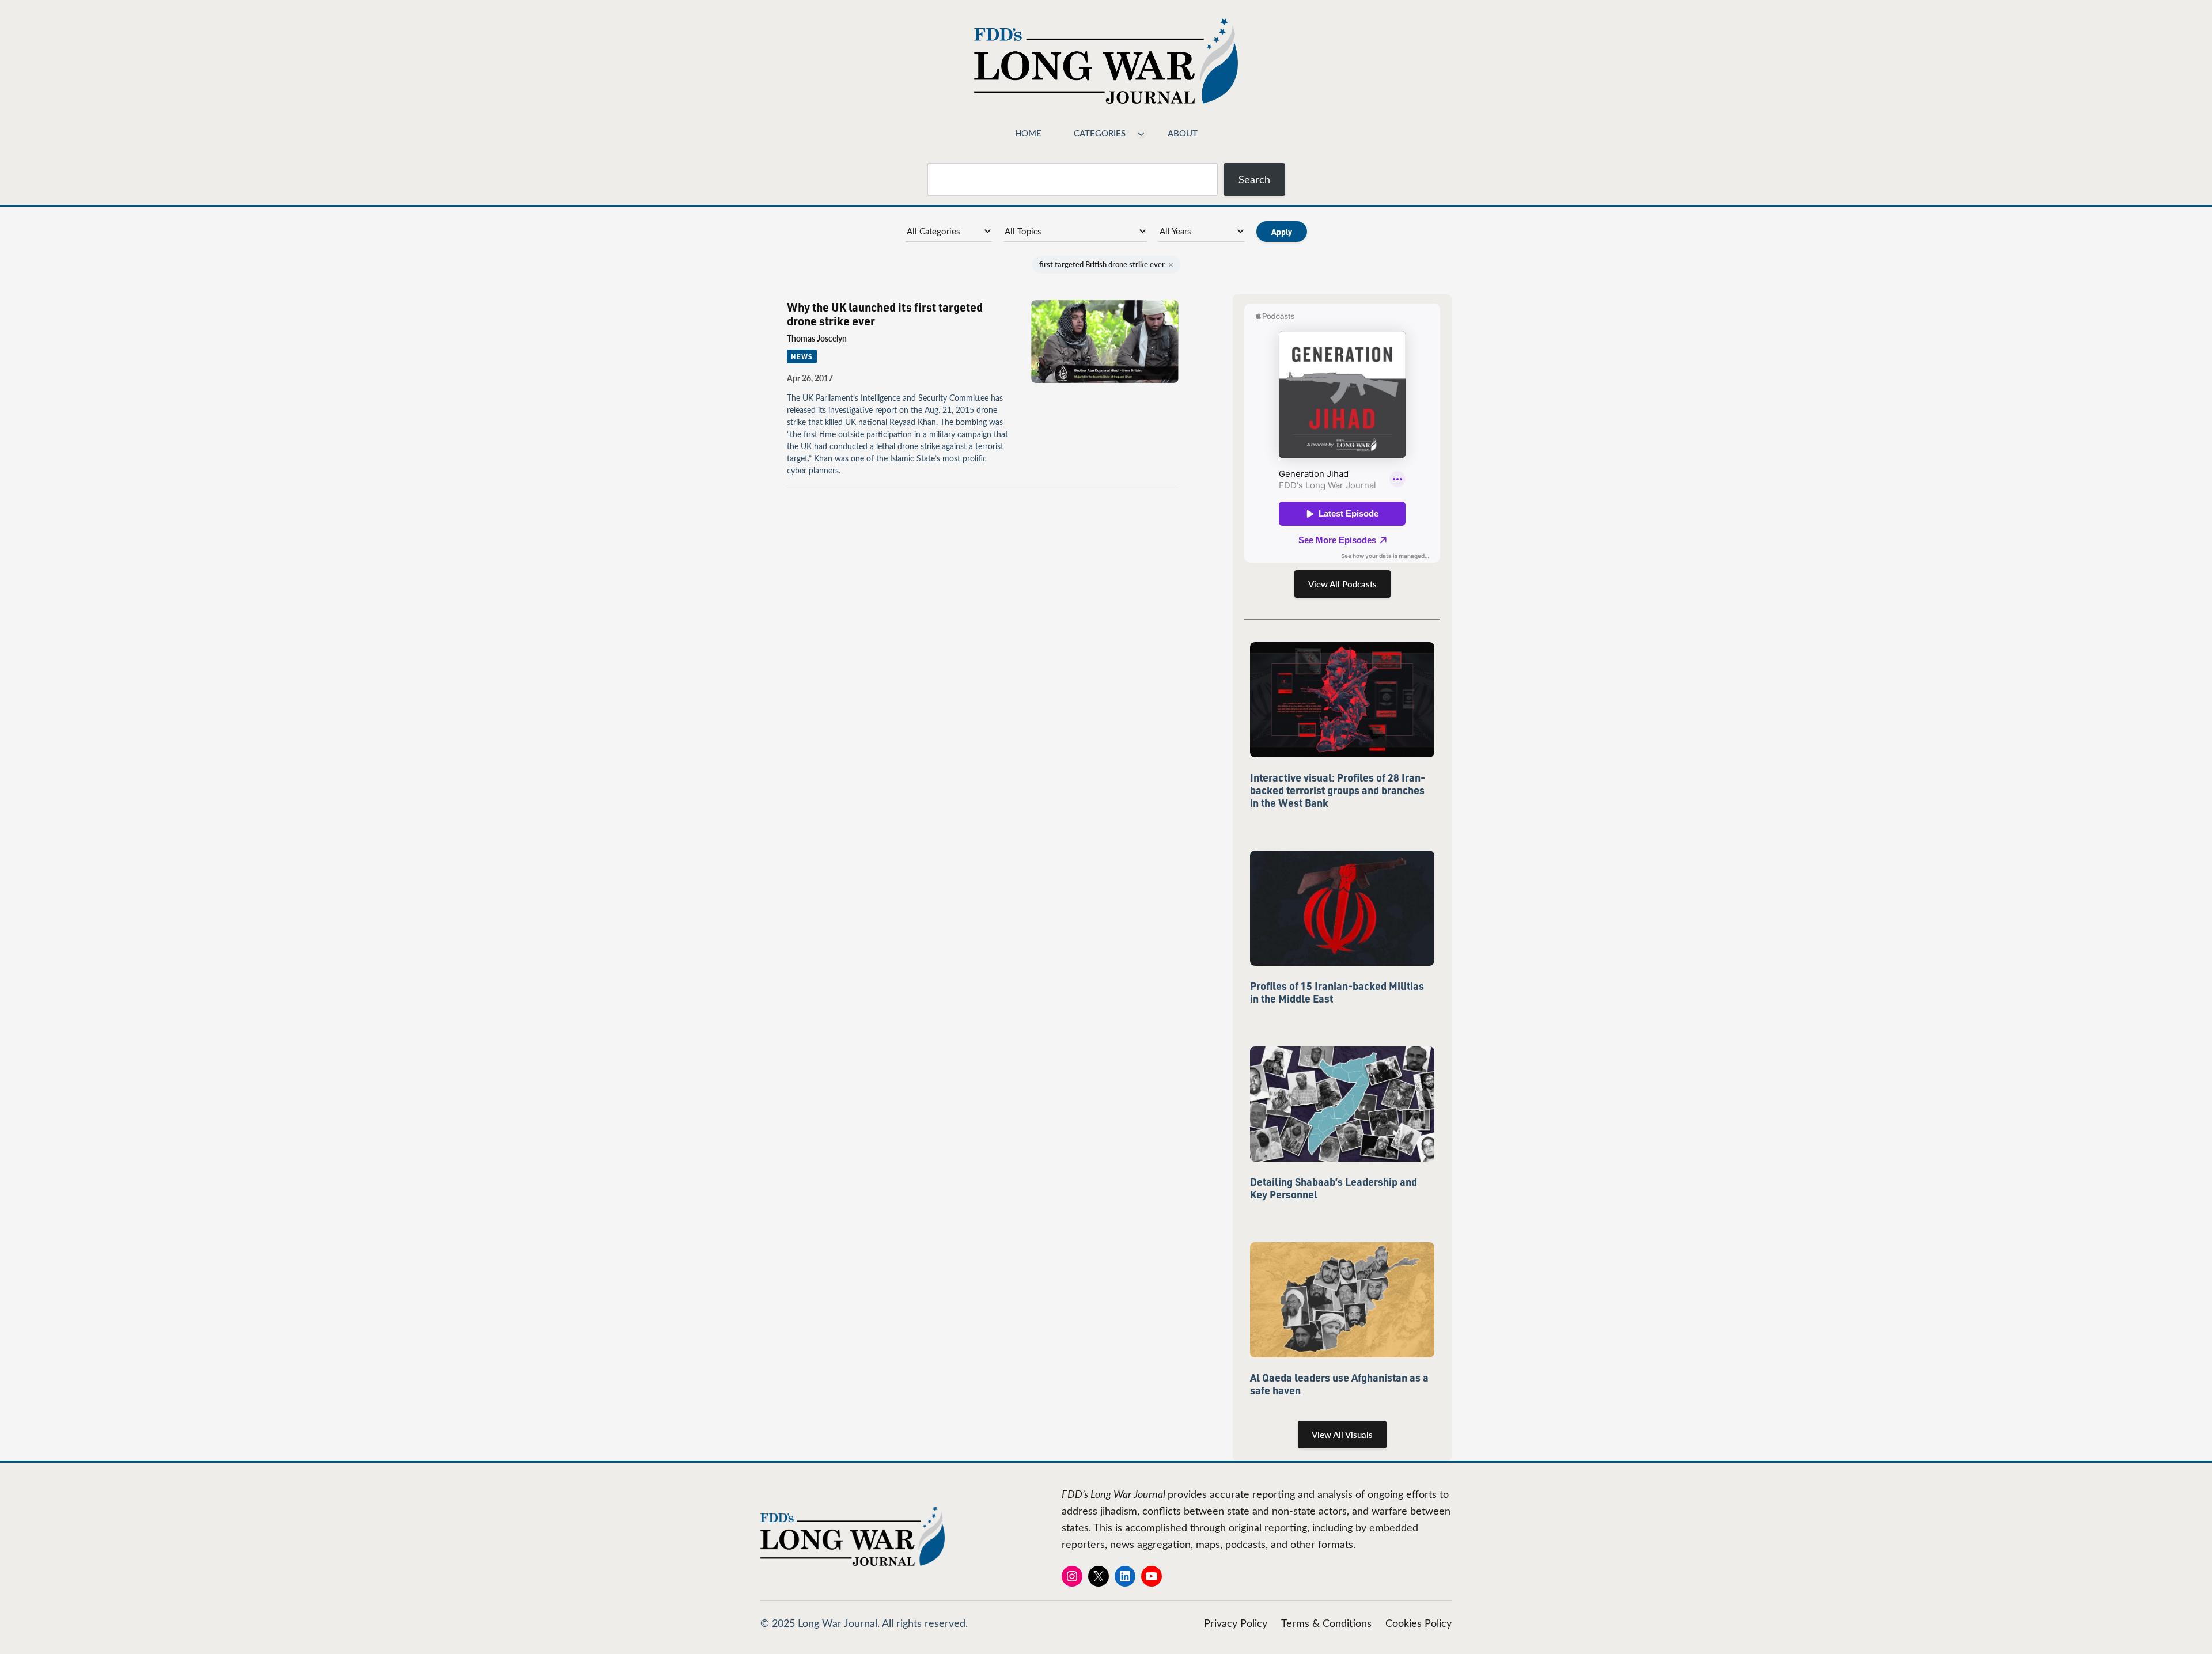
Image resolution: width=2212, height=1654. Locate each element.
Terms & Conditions (1326, 1623)
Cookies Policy (1419, 1623)
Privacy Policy (1236, 1623)
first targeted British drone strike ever (1106, 264)
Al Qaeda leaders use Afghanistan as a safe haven (1339, 1384)
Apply (1282, 232)
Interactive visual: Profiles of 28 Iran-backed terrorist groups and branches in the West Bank (1338, 790)
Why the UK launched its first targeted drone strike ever (885, 314)
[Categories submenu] (1141, 133)
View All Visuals (1342, 1435)
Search (1254, 179)
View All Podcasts (1342, 584)
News (802, 356)
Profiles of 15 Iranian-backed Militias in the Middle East (1337, 992)
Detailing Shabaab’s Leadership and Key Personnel (1334, 1188)
